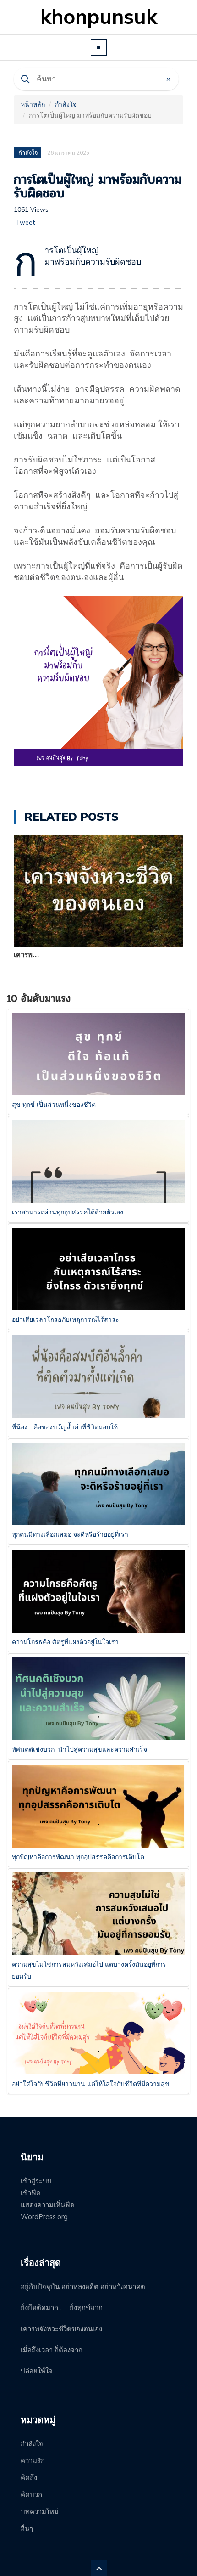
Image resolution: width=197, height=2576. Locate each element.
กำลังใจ (66, 104)
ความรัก (33, 2461)
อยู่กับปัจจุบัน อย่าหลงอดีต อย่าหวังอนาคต (83, 2287)
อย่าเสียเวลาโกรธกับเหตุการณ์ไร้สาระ (66, 1320)
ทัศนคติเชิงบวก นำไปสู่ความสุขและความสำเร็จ (79, 1750)
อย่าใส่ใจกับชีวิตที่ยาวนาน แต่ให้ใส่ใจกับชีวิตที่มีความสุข (91, 2084)
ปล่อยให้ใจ (37, 2371)
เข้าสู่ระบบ (36, 2181)
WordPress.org (44, 2217)
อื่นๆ (27, 2529)
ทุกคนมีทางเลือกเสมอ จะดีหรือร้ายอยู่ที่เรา (70, 1535)
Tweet (25, 223)
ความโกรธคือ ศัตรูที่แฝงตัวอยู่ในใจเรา (65, 1642)
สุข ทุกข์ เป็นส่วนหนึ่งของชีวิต (54, 1105)
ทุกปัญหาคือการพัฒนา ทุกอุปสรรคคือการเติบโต (78, 1857)
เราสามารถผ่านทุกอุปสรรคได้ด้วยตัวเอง (68, 1212)
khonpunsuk (99, 17)
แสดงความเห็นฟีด (48, 2205)
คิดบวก (31, 2495)
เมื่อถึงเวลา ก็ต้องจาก (52, 2350)
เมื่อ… (22, 955)
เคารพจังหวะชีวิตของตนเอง (61, 2329)
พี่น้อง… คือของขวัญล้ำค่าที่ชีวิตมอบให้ (65, 1427)
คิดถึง (29, 2478)
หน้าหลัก (33, 104)
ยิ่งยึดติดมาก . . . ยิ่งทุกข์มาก (62, 2308)
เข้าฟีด (31, 2193)
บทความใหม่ (40, 2512)
